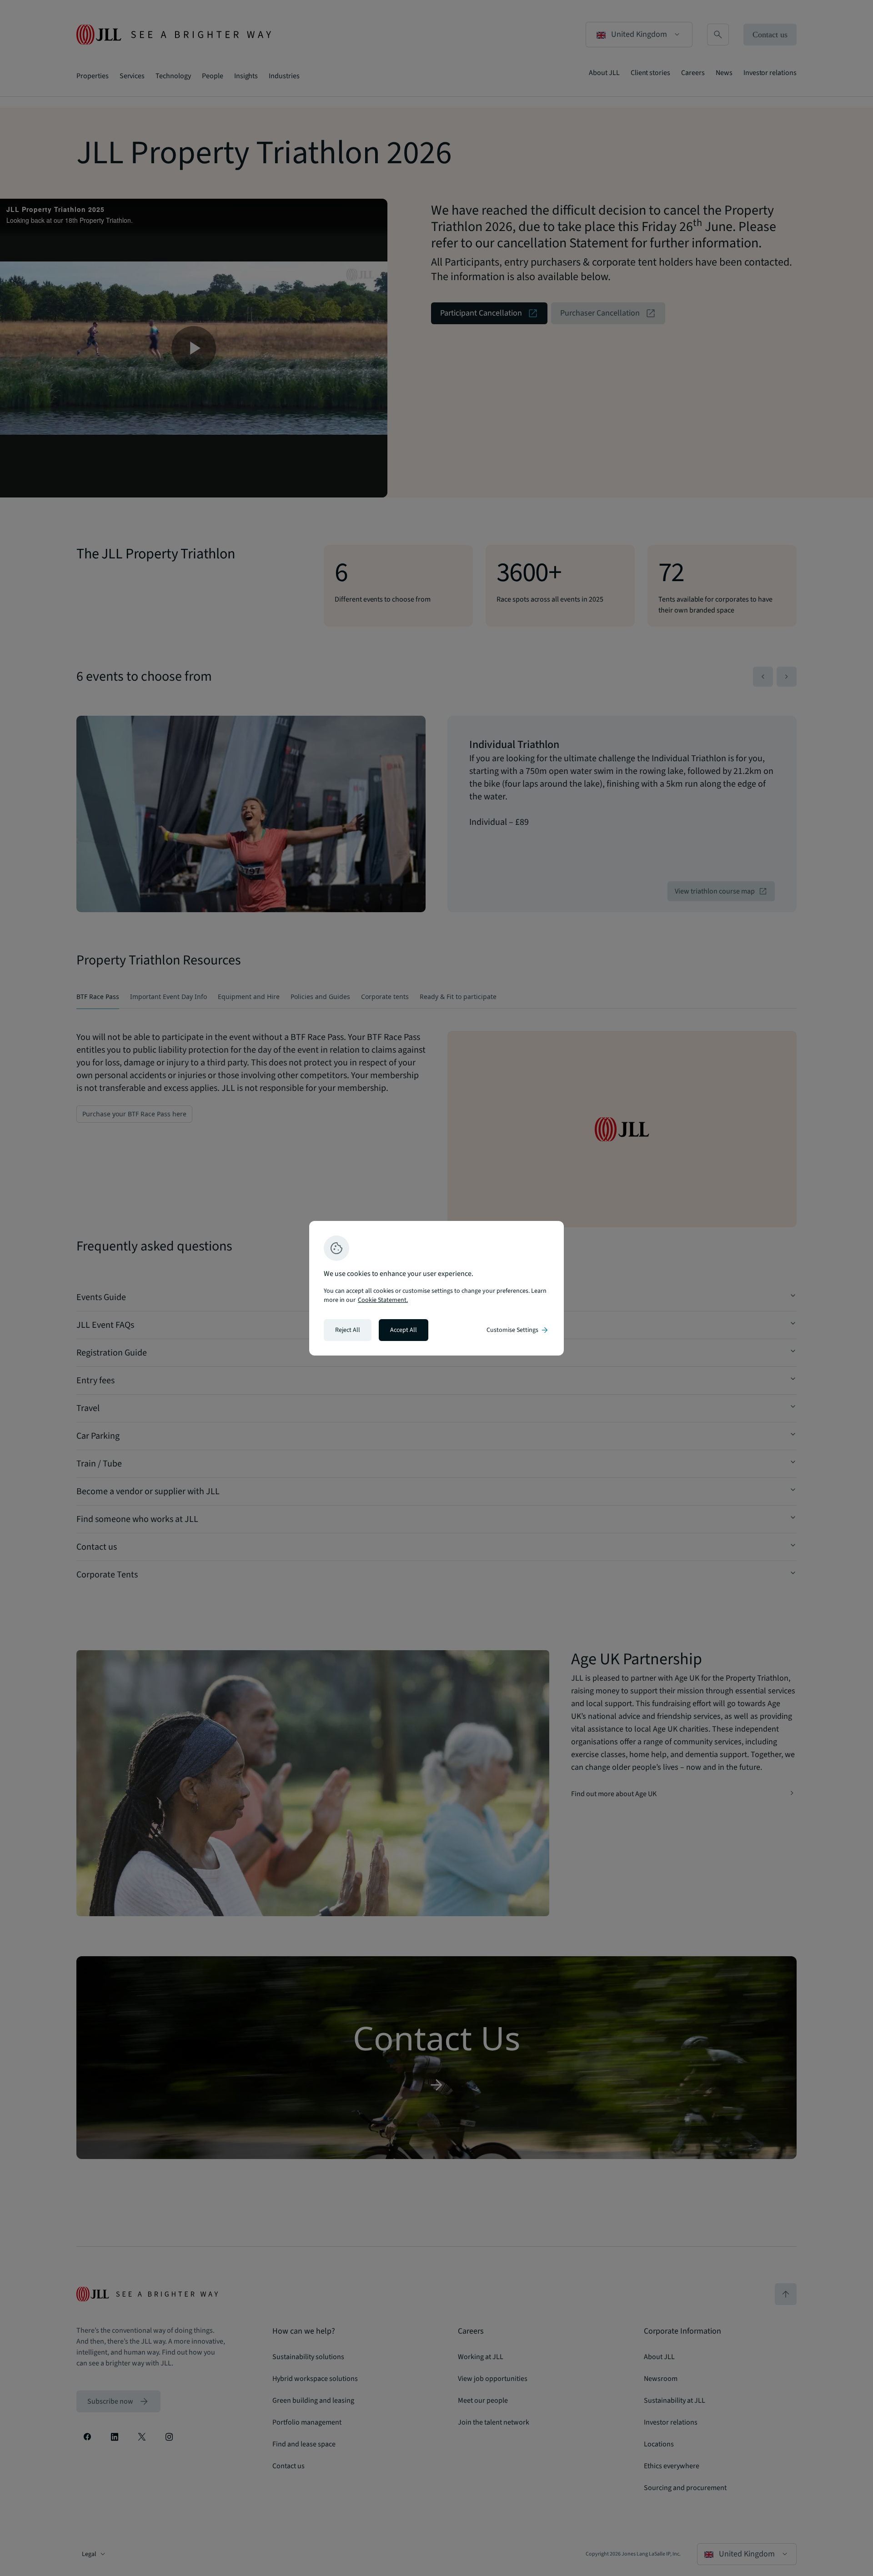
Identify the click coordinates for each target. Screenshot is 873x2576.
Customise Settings (518, 1330)
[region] (436, 1288)
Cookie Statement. (383, 1300)
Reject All (348, 1330)
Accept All (404, 1330)
